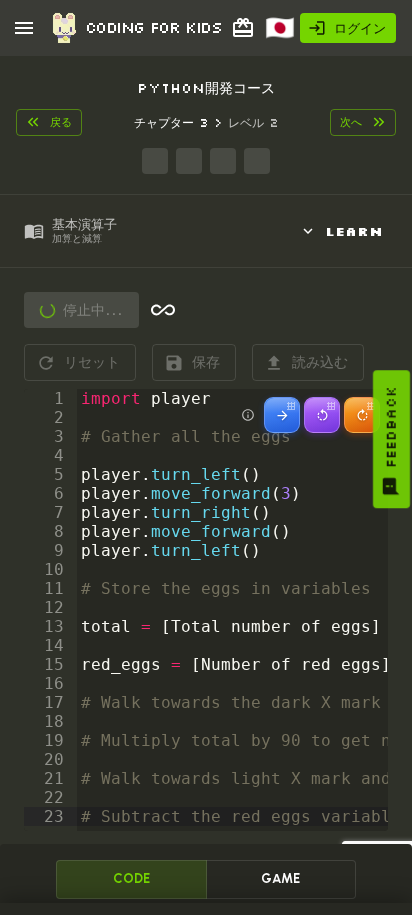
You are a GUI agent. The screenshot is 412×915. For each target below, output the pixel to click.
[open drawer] (24, 28)
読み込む (320, 362)
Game (280, 878)
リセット (92, 362)
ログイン (360, 28)
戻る (61, 122)
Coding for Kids (153, 27)
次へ (351, 122)
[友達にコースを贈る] (243, 28)
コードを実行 (106, 310)
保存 (206, 362)
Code (131, 878)
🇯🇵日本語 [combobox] (290, 34)
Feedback (391, 427)
